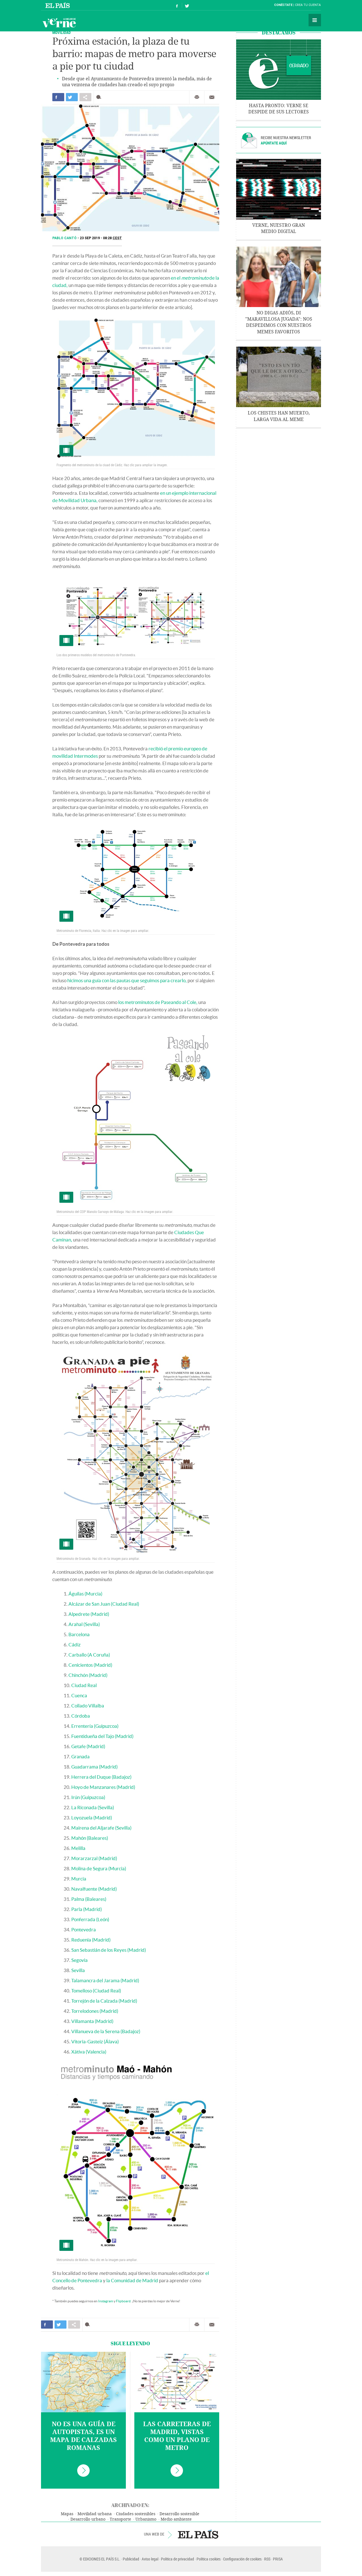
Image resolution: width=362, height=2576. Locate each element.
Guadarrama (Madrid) (94, 1767)
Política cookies (209, 2559)
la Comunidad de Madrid (132, 2280)
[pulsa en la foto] (136, 388)
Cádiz (75, 1645)
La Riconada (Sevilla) (93, 1807)
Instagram (106, 2301)
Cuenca (79, 1695)
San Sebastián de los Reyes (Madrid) (109, 1950)
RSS (267, 2559)
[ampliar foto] (136, 613)
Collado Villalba (88, 1706)
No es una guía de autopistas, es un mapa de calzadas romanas (83, 2436)
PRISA (278, 2559)
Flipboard (123, 2301)
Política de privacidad (177, 2559)
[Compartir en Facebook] (58, 97)
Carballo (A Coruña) (89, 1655)
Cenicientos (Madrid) (90, 1665)
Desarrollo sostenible (179, 2514)
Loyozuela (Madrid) (92, 1818)
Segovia (79, 1960)
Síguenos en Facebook (177, 5)
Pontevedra (84, 1930)
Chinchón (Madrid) (88, 1675)
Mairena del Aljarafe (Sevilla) (101, 1828)
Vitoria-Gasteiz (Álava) (95, 2041)
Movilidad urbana (95, 2514)
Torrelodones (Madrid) (95, 2011)
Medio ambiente (176, 2519)
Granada (80, 1756)
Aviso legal (150, 2559)
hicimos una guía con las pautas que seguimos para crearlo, (127, 980)
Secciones (315, 20)
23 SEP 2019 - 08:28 (101, 238)
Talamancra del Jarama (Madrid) (105, 1980)
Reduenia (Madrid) (91, 1940)
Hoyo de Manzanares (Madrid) (103, 1787)
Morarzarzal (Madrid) (94, 1858)
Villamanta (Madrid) (92, 2021)
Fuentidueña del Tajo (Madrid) (102, 1736)
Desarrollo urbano (88, 2519)
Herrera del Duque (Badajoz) (101, 1777)
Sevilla (78, 1970)
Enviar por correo (212, 97)
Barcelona (79, 1634)
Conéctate (283, 5)
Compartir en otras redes (85, 97)
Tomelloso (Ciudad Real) (96, 1991)
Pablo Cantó (65, 238)
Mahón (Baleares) (90, 1838)
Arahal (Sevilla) (84, 1624)
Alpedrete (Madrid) (89, 1614)
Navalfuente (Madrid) (94, 1889)
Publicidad (131, 2559)
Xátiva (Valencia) (89, 2052)
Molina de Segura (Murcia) (99, 1868)
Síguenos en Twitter (187, 5)
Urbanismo (146, 2519)
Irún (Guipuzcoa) (88, 1797)
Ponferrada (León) (90, 1919)
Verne (59, 23)
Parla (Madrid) (87, 1909)
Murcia (79, 1879)
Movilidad (62, 32)
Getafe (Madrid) (88, 1746)
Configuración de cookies (242, 2559)
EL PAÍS (198, 2534)
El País (58, 5)
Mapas (67, 2514)
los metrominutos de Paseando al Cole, (158, 1002)
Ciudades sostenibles (136, 2514)
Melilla (78, 1848)
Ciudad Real (84, 1685)
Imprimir (197, 97)
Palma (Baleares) (89, 1899)
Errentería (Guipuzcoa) (95, 1726)
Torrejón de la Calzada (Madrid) (104, 2001)
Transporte (120, 2519)
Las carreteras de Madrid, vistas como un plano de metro (177, 2436)
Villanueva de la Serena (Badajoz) (106, 2031)
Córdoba (81, 1716)
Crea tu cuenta (308, 5)
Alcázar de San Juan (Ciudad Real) (104, 1604)
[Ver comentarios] (100, 97)
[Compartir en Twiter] (72, 97)
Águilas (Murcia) (85, 1594)
